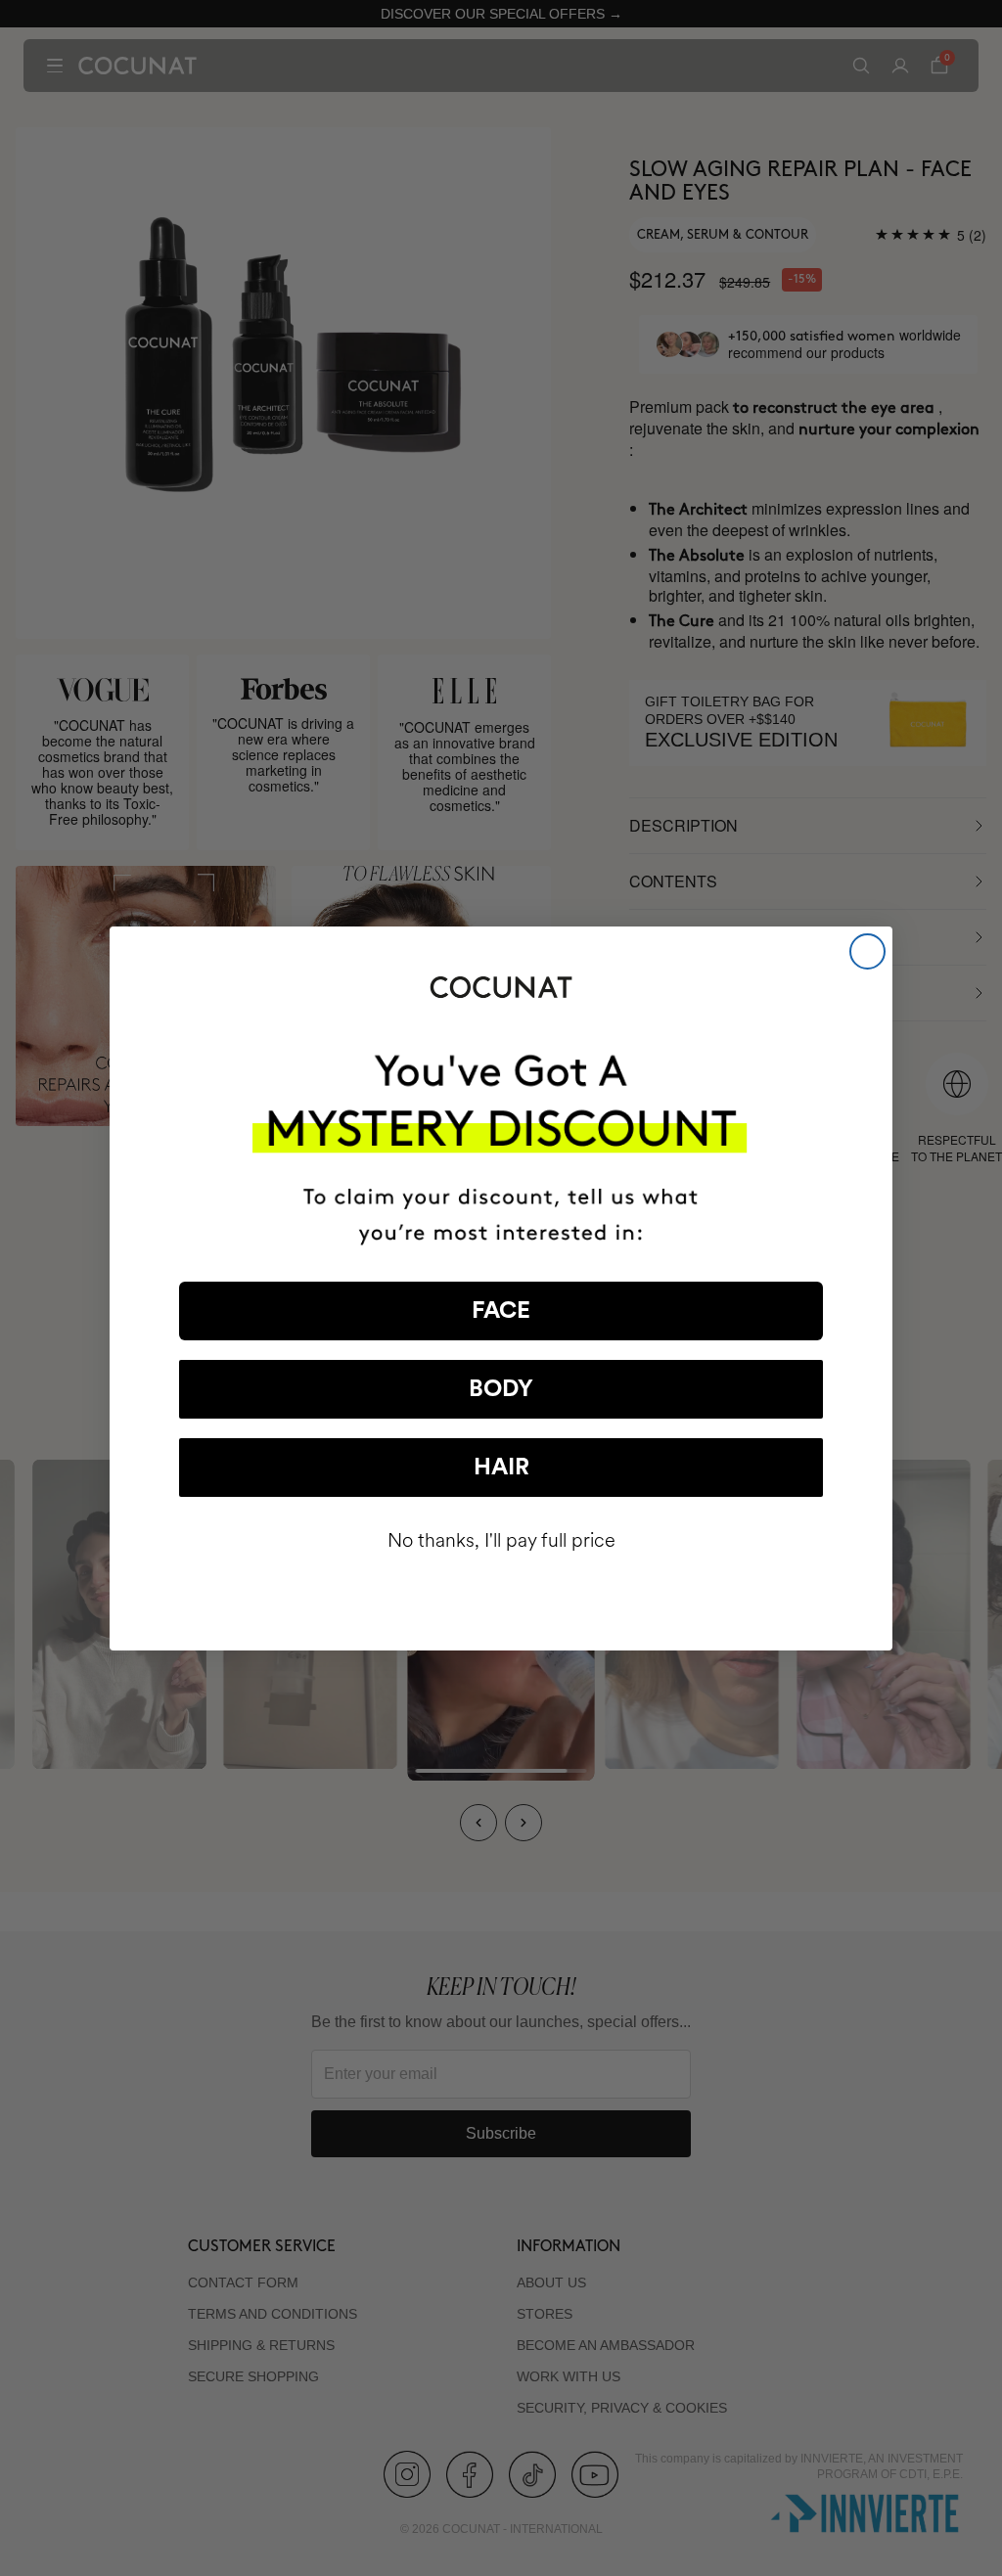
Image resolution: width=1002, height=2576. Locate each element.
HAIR (501, 1468)
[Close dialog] (867, 951)
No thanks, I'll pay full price (501, 1540)
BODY (501, 1389)
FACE (501, 1311)
